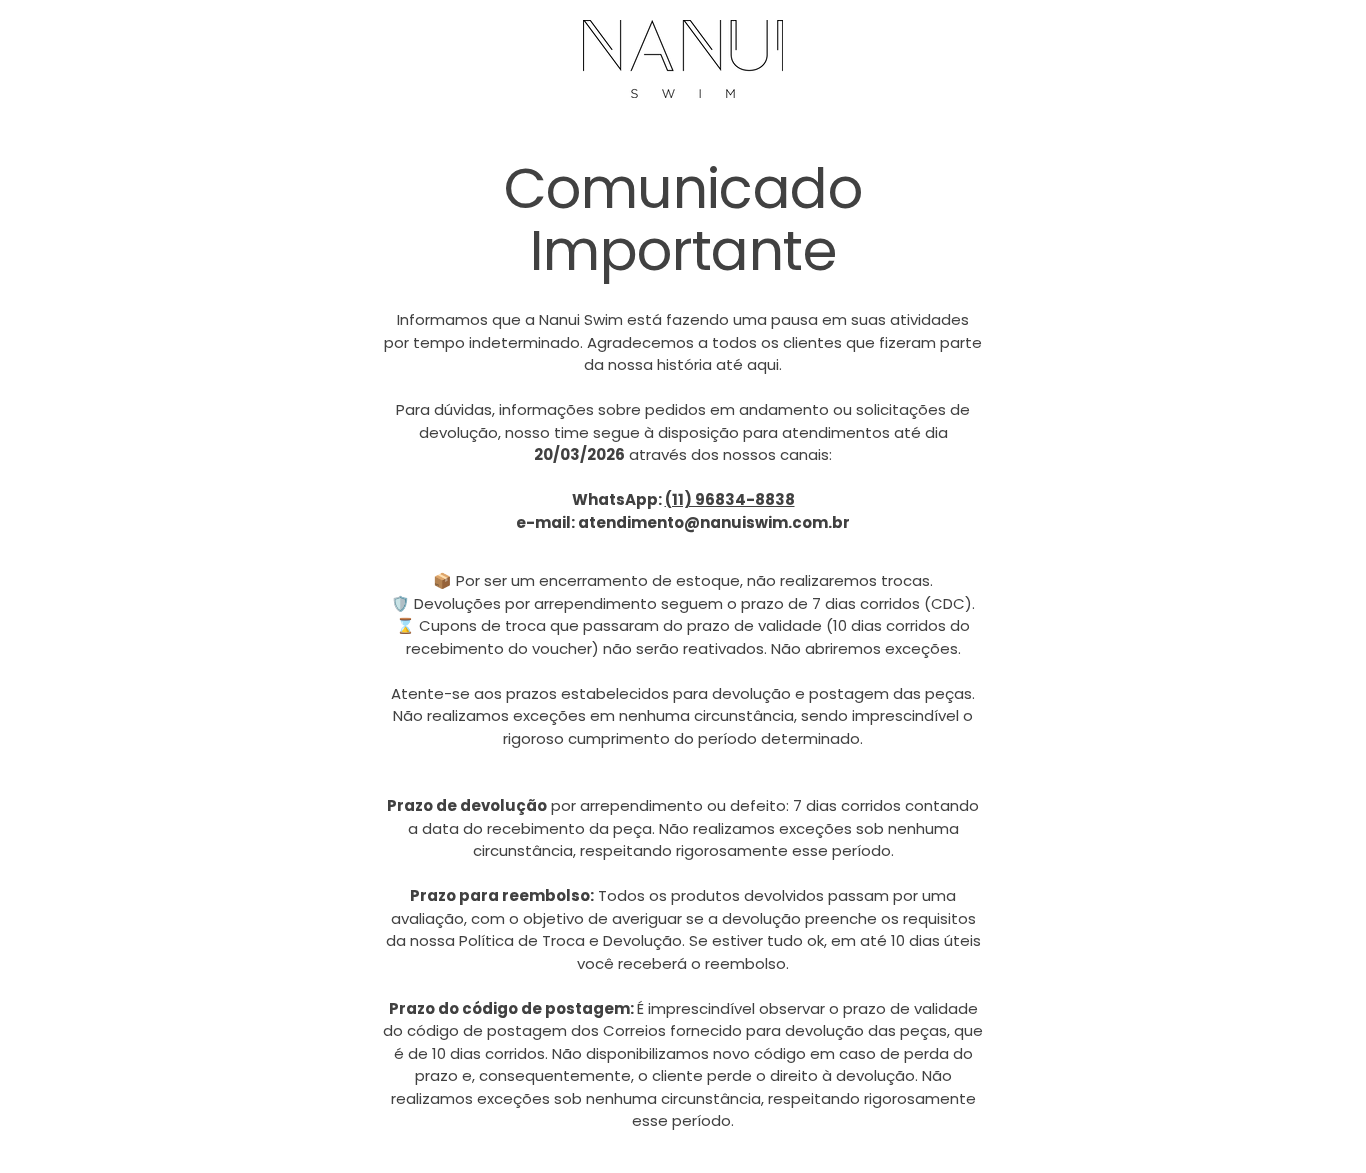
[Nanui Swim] (683, 59)
